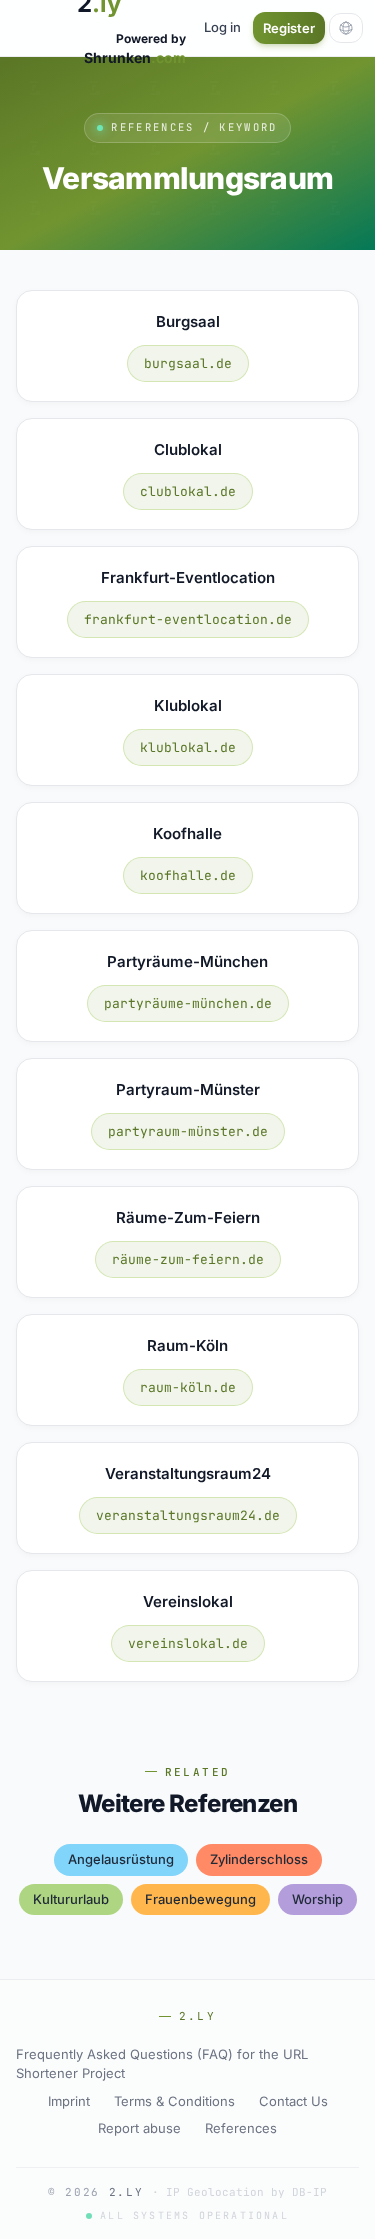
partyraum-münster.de (188, 1131)
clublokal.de (188, 491)
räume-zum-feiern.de (188, 1259)
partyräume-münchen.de (188, 1003)
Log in (222, 27)
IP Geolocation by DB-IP (246, 2192)
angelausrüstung (121, 1859)
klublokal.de (188, 747)
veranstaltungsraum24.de (188, 1515)
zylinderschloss (259, 1859)
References (241, 2128)
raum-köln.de (188, 1387)
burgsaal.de (188, 363)
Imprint (69, 2101)
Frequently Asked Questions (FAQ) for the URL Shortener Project (162, 2064)
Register (289, 28)
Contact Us (293, 2101)
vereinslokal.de (188, 1643)
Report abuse (139, 2128)
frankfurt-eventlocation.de (188, 619)
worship (317, 1899)
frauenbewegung (200, 1899)
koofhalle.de (188, 875)
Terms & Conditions (174, 2101)
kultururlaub (71, 1899)
